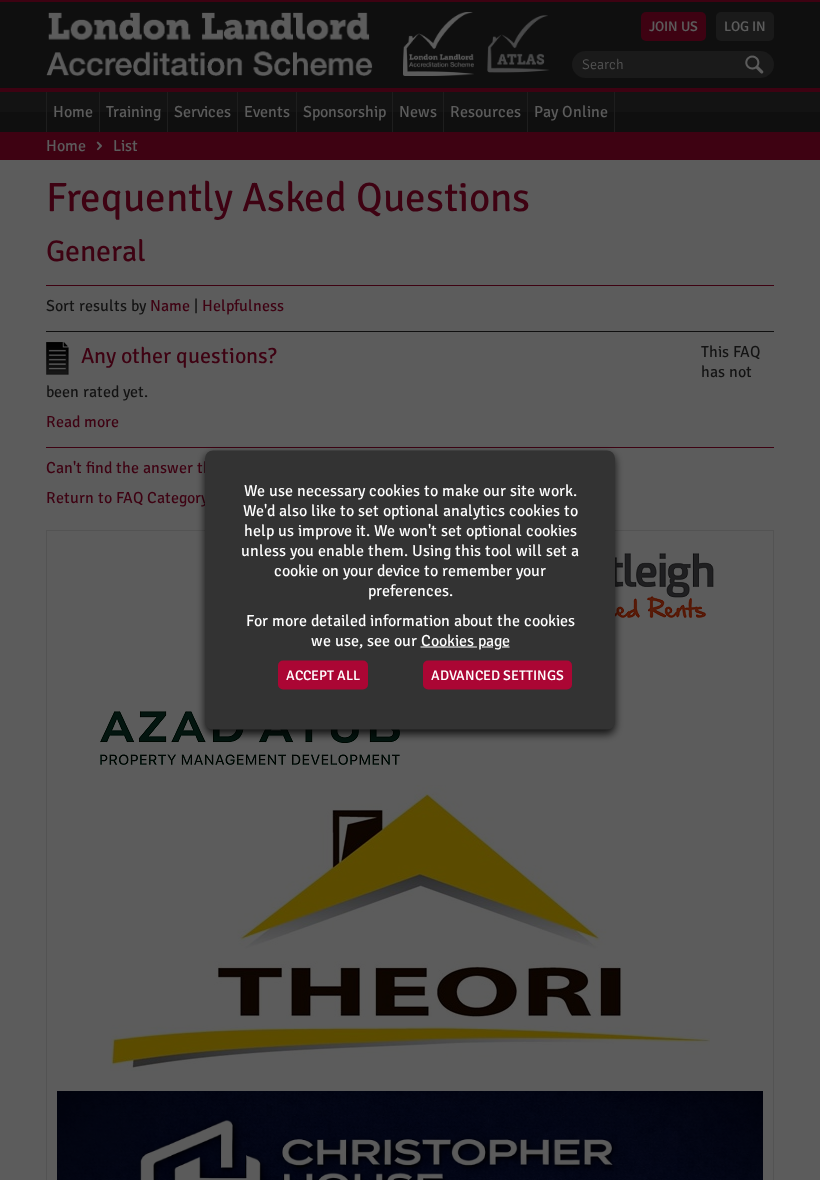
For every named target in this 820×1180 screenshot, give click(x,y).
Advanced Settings (497, 675)
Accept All (323, 675)
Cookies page (465, 641)
